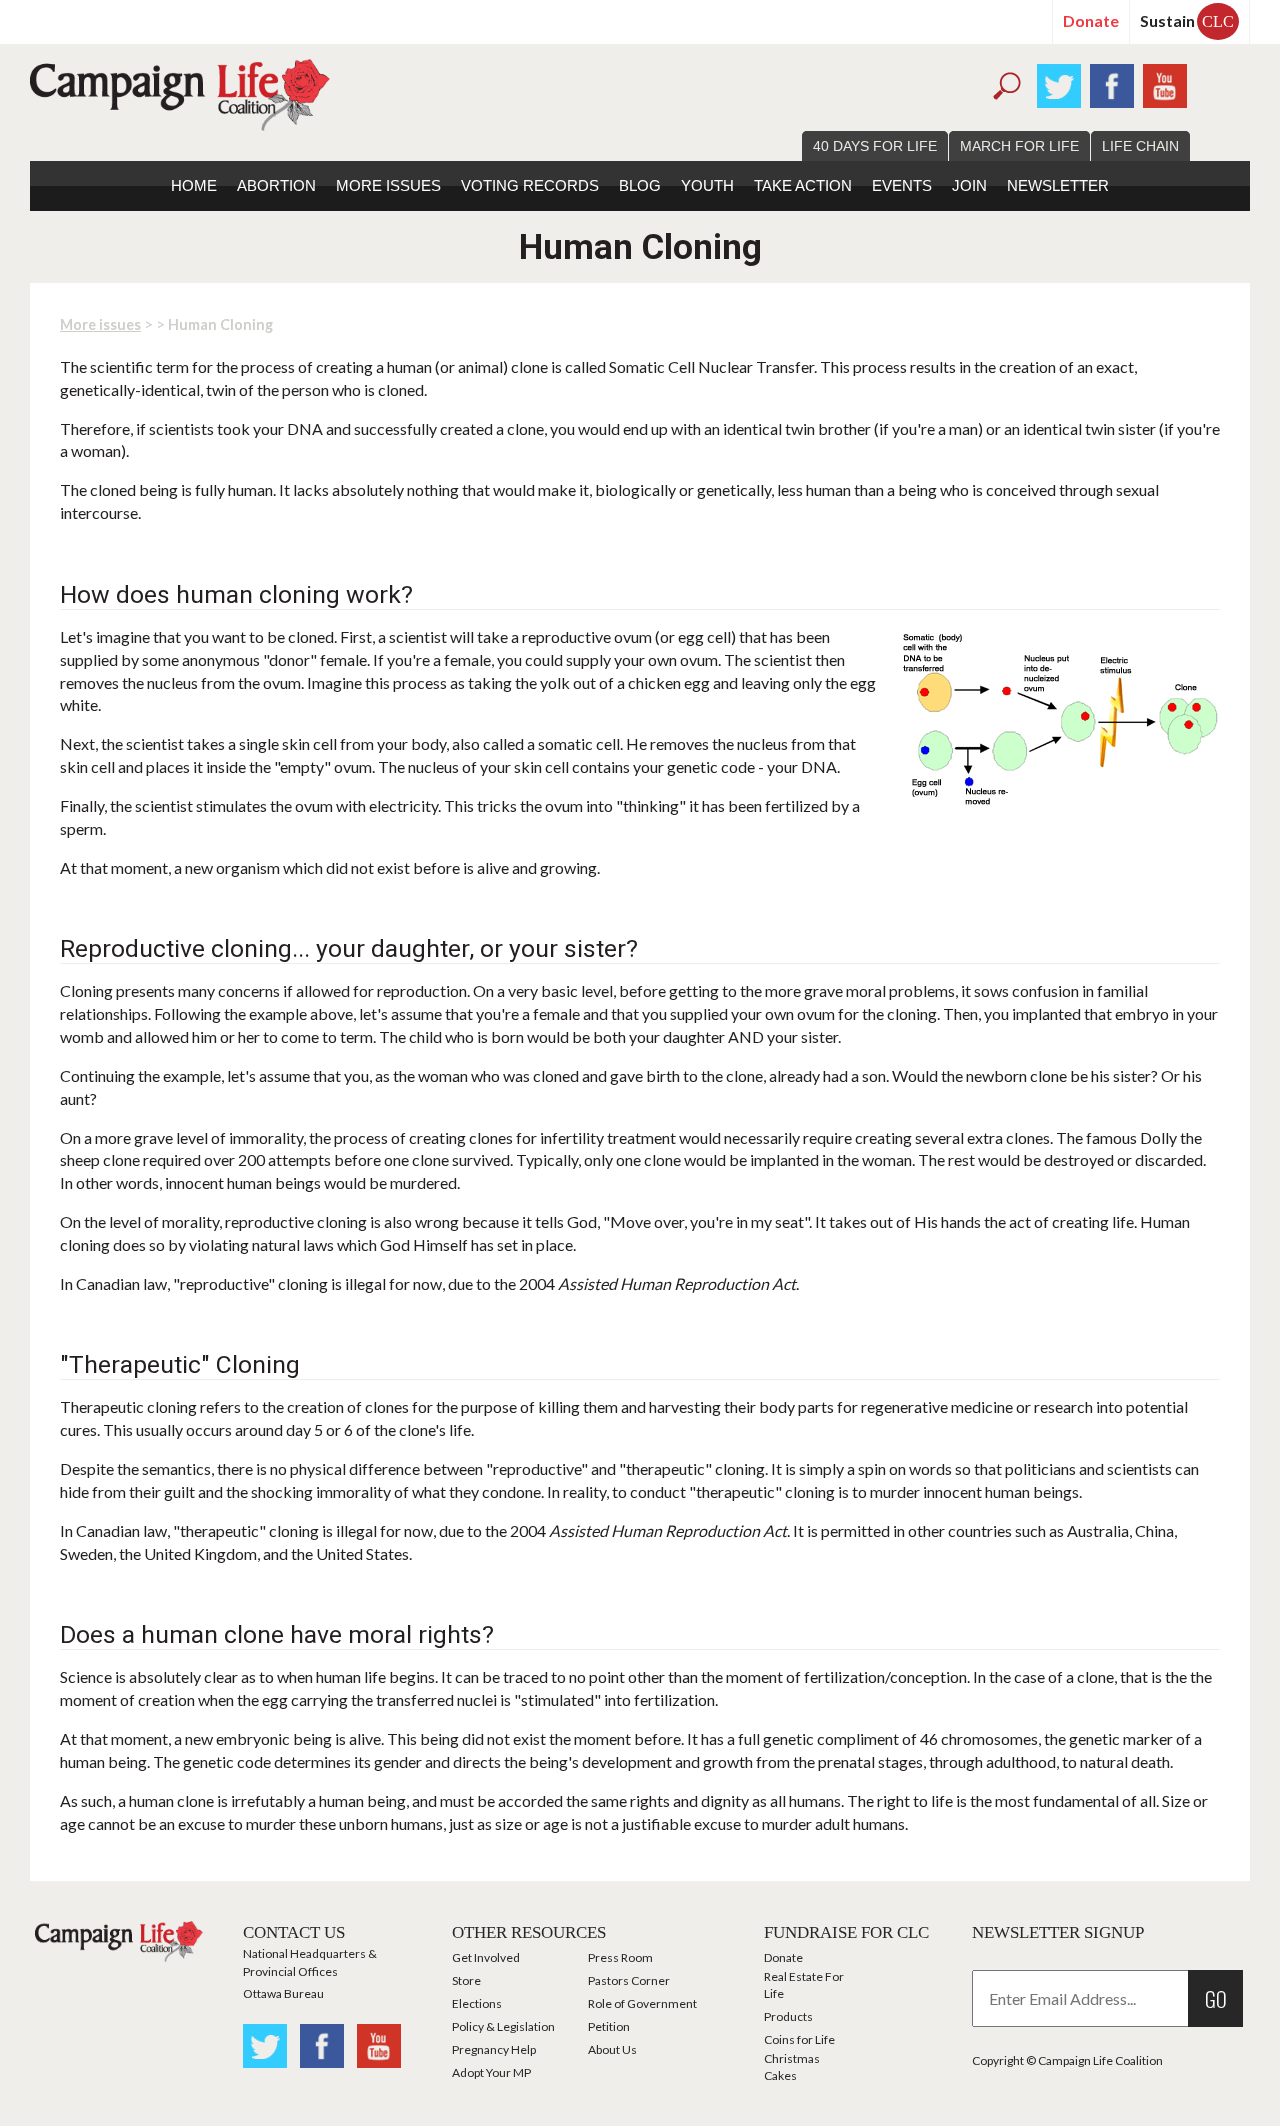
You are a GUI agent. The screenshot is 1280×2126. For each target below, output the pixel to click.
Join (969, 185)
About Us (612, 2049)
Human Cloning (220, 324)
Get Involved (486, 1957)
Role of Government (642, 2003)
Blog (640, 185)
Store (466, 1980)
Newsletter (1058, 185)
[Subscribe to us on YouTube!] (1165, 83)
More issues (388, 185)
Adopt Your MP (491, 2072)
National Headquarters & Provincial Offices (310, 1962)
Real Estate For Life (804, 1985)
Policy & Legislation (503, 2026)
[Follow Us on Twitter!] (1059, 83)
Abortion (276, 185)
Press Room (620, 1957)
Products (788, 2016)
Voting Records (530, 185)
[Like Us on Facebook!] (1112, 83)
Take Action (803, 185)
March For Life (1019, 146)
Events (902, 185)
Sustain (1187, 20)
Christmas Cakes (792, 2067)
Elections (477, 2003)
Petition (609, 2026)
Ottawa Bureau (283, 1993)
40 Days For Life (875, 146)
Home (194, 185)
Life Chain (1140, 146)
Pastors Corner (629, 1980)
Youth (707, 185)
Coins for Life (799, 2039)
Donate (1091, 20)
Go (1216, 1998)
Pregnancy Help (494, 2049)
